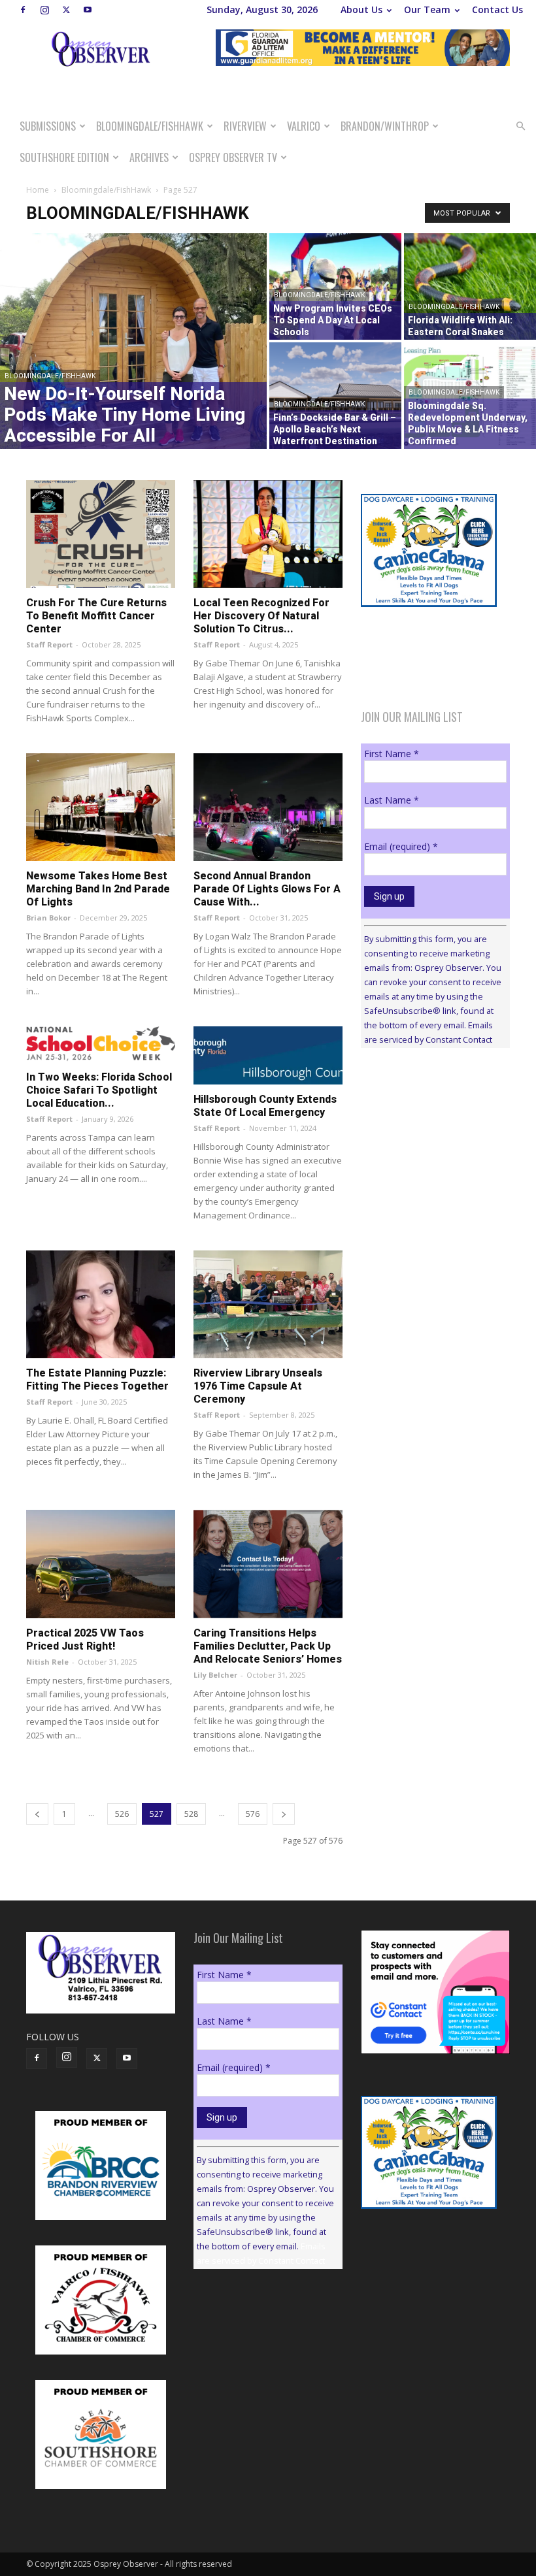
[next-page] (284, 1814)
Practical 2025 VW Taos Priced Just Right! (85, 1639)
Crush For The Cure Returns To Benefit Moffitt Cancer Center (96, 616)
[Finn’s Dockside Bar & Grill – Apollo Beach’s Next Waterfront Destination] (335, 396)
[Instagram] (44, 10)
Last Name (392, 800)
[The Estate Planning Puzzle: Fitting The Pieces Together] (101, 1304)
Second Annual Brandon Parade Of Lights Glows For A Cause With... (267, 889)
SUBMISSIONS (48, 126)
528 (191, 1814)
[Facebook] (23, 10)
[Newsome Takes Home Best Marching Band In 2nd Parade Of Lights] (101, 807)
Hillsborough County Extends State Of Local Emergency (265, 1106)
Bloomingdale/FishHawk (150, 126)
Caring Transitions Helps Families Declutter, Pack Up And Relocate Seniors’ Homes (268, 1646)
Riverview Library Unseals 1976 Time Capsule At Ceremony (258, 1386)
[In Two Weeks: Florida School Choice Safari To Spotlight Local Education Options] (101, 1044)
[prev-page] (37, 1814)
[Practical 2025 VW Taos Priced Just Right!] (101, 1564)
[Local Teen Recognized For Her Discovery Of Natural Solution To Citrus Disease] (268, 534)
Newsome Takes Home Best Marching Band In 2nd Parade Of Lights (98, 889)
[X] (66, 10)
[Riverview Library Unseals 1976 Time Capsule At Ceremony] (268, 1304)
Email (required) (401, 846)
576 (253, 1814)
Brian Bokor (48, 918)
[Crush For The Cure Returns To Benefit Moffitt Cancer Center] (101, 534)
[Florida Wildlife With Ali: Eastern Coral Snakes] (470, 286)
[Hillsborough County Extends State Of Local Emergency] (268, 1055)
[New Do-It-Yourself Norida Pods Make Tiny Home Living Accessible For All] (133, 341)
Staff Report (49, 644)
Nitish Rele (47, 1662)
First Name (392, 754)
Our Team (427, 9)
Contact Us (497, 9)
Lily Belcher (215, 1675)
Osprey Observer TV (233, 157)
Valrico (304, 126)
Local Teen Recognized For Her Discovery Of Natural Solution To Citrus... (261, 616)
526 (122, 1814)
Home (38, 190)
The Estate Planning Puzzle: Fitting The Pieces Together (97, 1379)
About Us (361, 9)
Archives (149, 157)
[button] (520, 126)
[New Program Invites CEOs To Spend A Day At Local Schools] (335, 286)
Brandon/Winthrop (385, 126)
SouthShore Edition (64, 157)
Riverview (245, 126)
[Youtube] (88, 10)
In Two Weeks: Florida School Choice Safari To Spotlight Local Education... (99, 1090)
